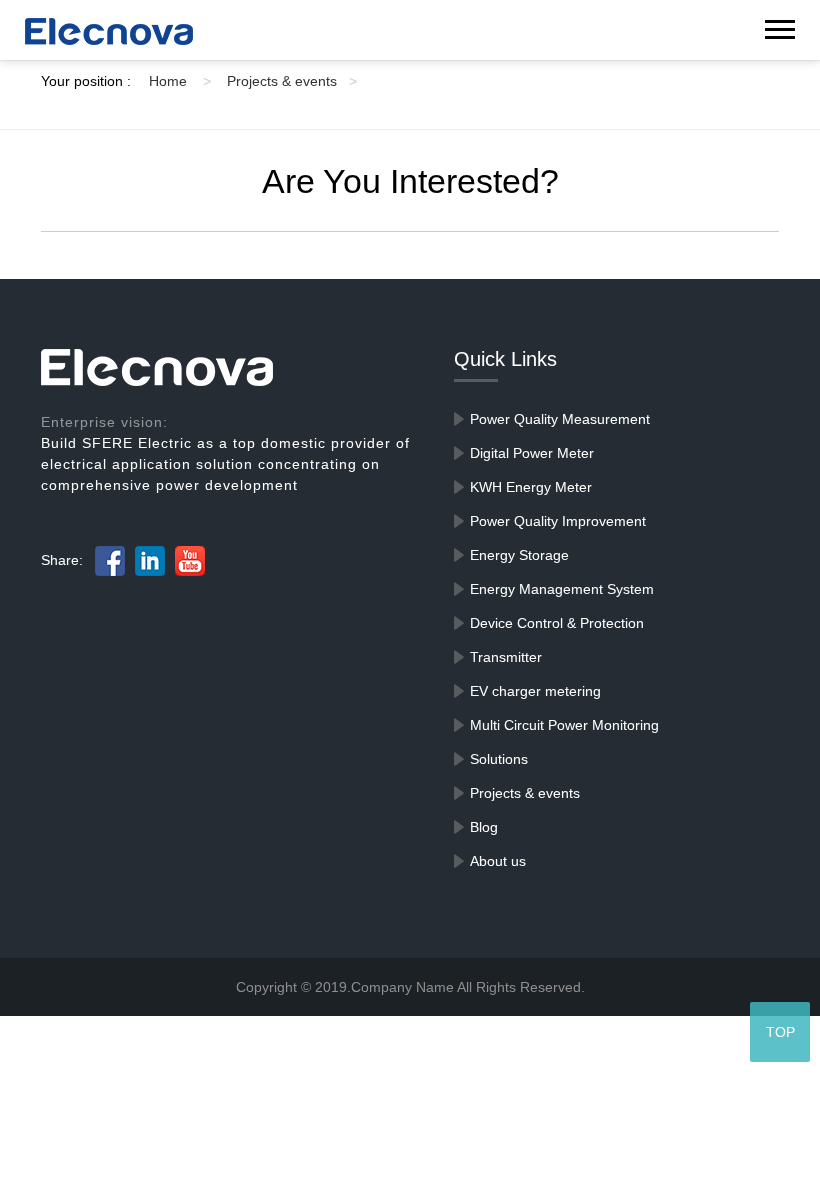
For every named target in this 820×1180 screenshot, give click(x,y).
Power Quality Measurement (560, 419)
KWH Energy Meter (531, 487)
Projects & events (292, 81)
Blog (484, 827)
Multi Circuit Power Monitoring (564, 725)
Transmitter (506, 657)
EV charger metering (535, 691)
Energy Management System (562, 589)
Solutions (499, 759)
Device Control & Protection (557, 623)
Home (180, 81)
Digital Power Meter (532, 453)
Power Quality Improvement (558, 521)
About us (498, 861)
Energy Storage (519, 555)
